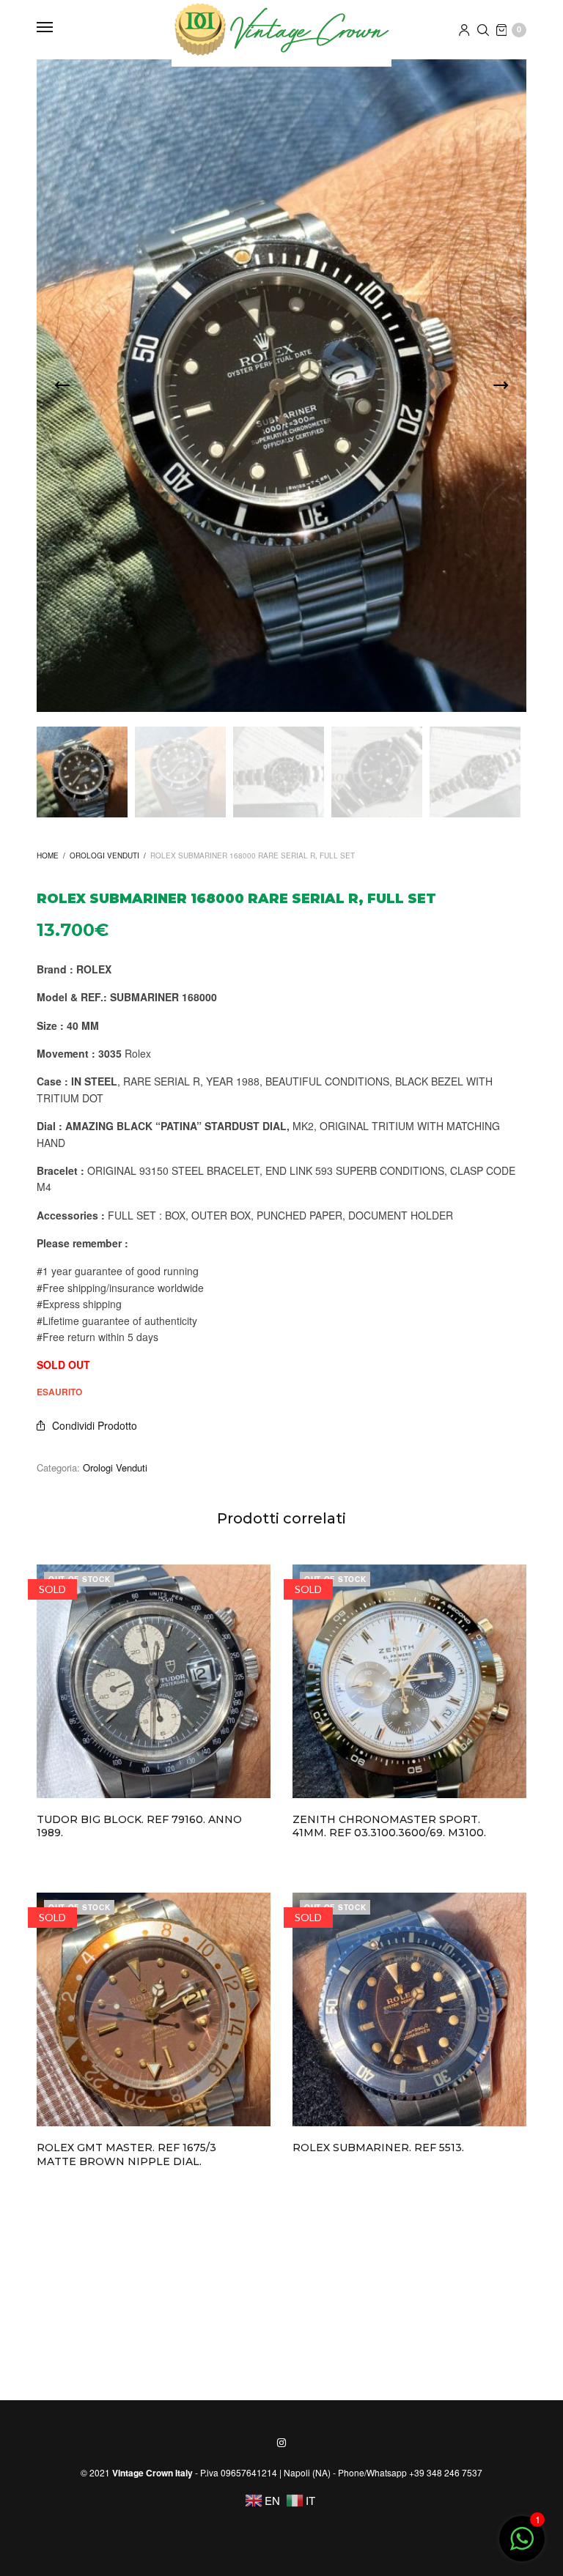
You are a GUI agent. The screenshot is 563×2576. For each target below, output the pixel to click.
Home (48, 855)
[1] (522, 2546)
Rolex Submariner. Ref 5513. (378, 2148)
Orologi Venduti (104, 855)
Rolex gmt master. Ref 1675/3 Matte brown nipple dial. (126, 2154)
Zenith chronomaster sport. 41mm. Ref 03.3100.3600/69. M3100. (389, 1826)
